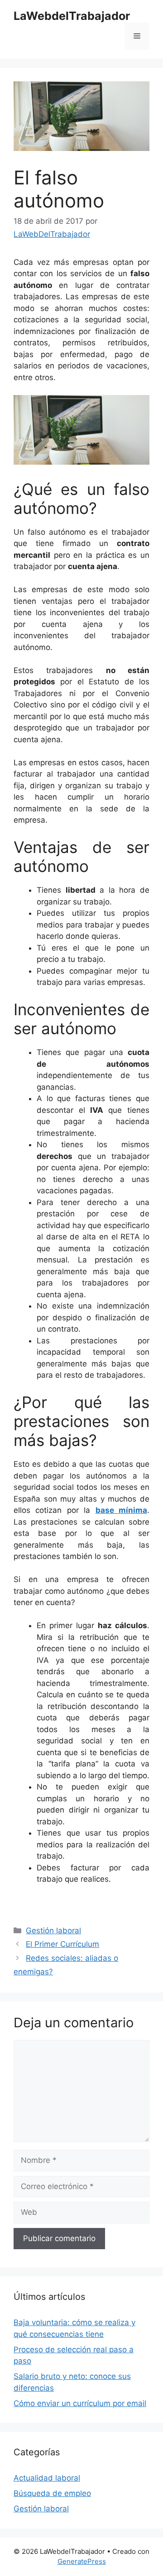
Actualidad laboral (47, 2478)
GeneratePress (82, 2561)
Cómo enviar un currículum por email (80, 2403)
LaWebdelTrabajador (72, 16)
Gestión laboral (53, 1931)
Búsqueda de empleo (52, 2493)
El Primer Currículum (62, 1944)
